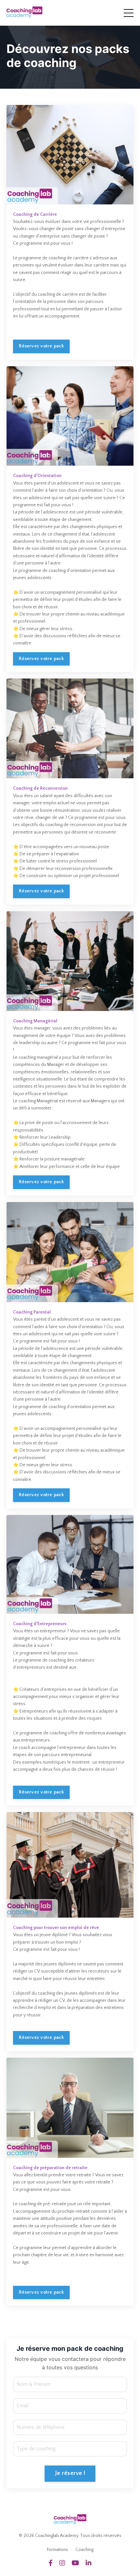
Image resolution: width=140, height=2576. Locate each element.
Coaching (84, 2550)
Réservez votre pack (41, 346)
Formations (57, 2550)
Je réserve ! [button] (70, 2473)
